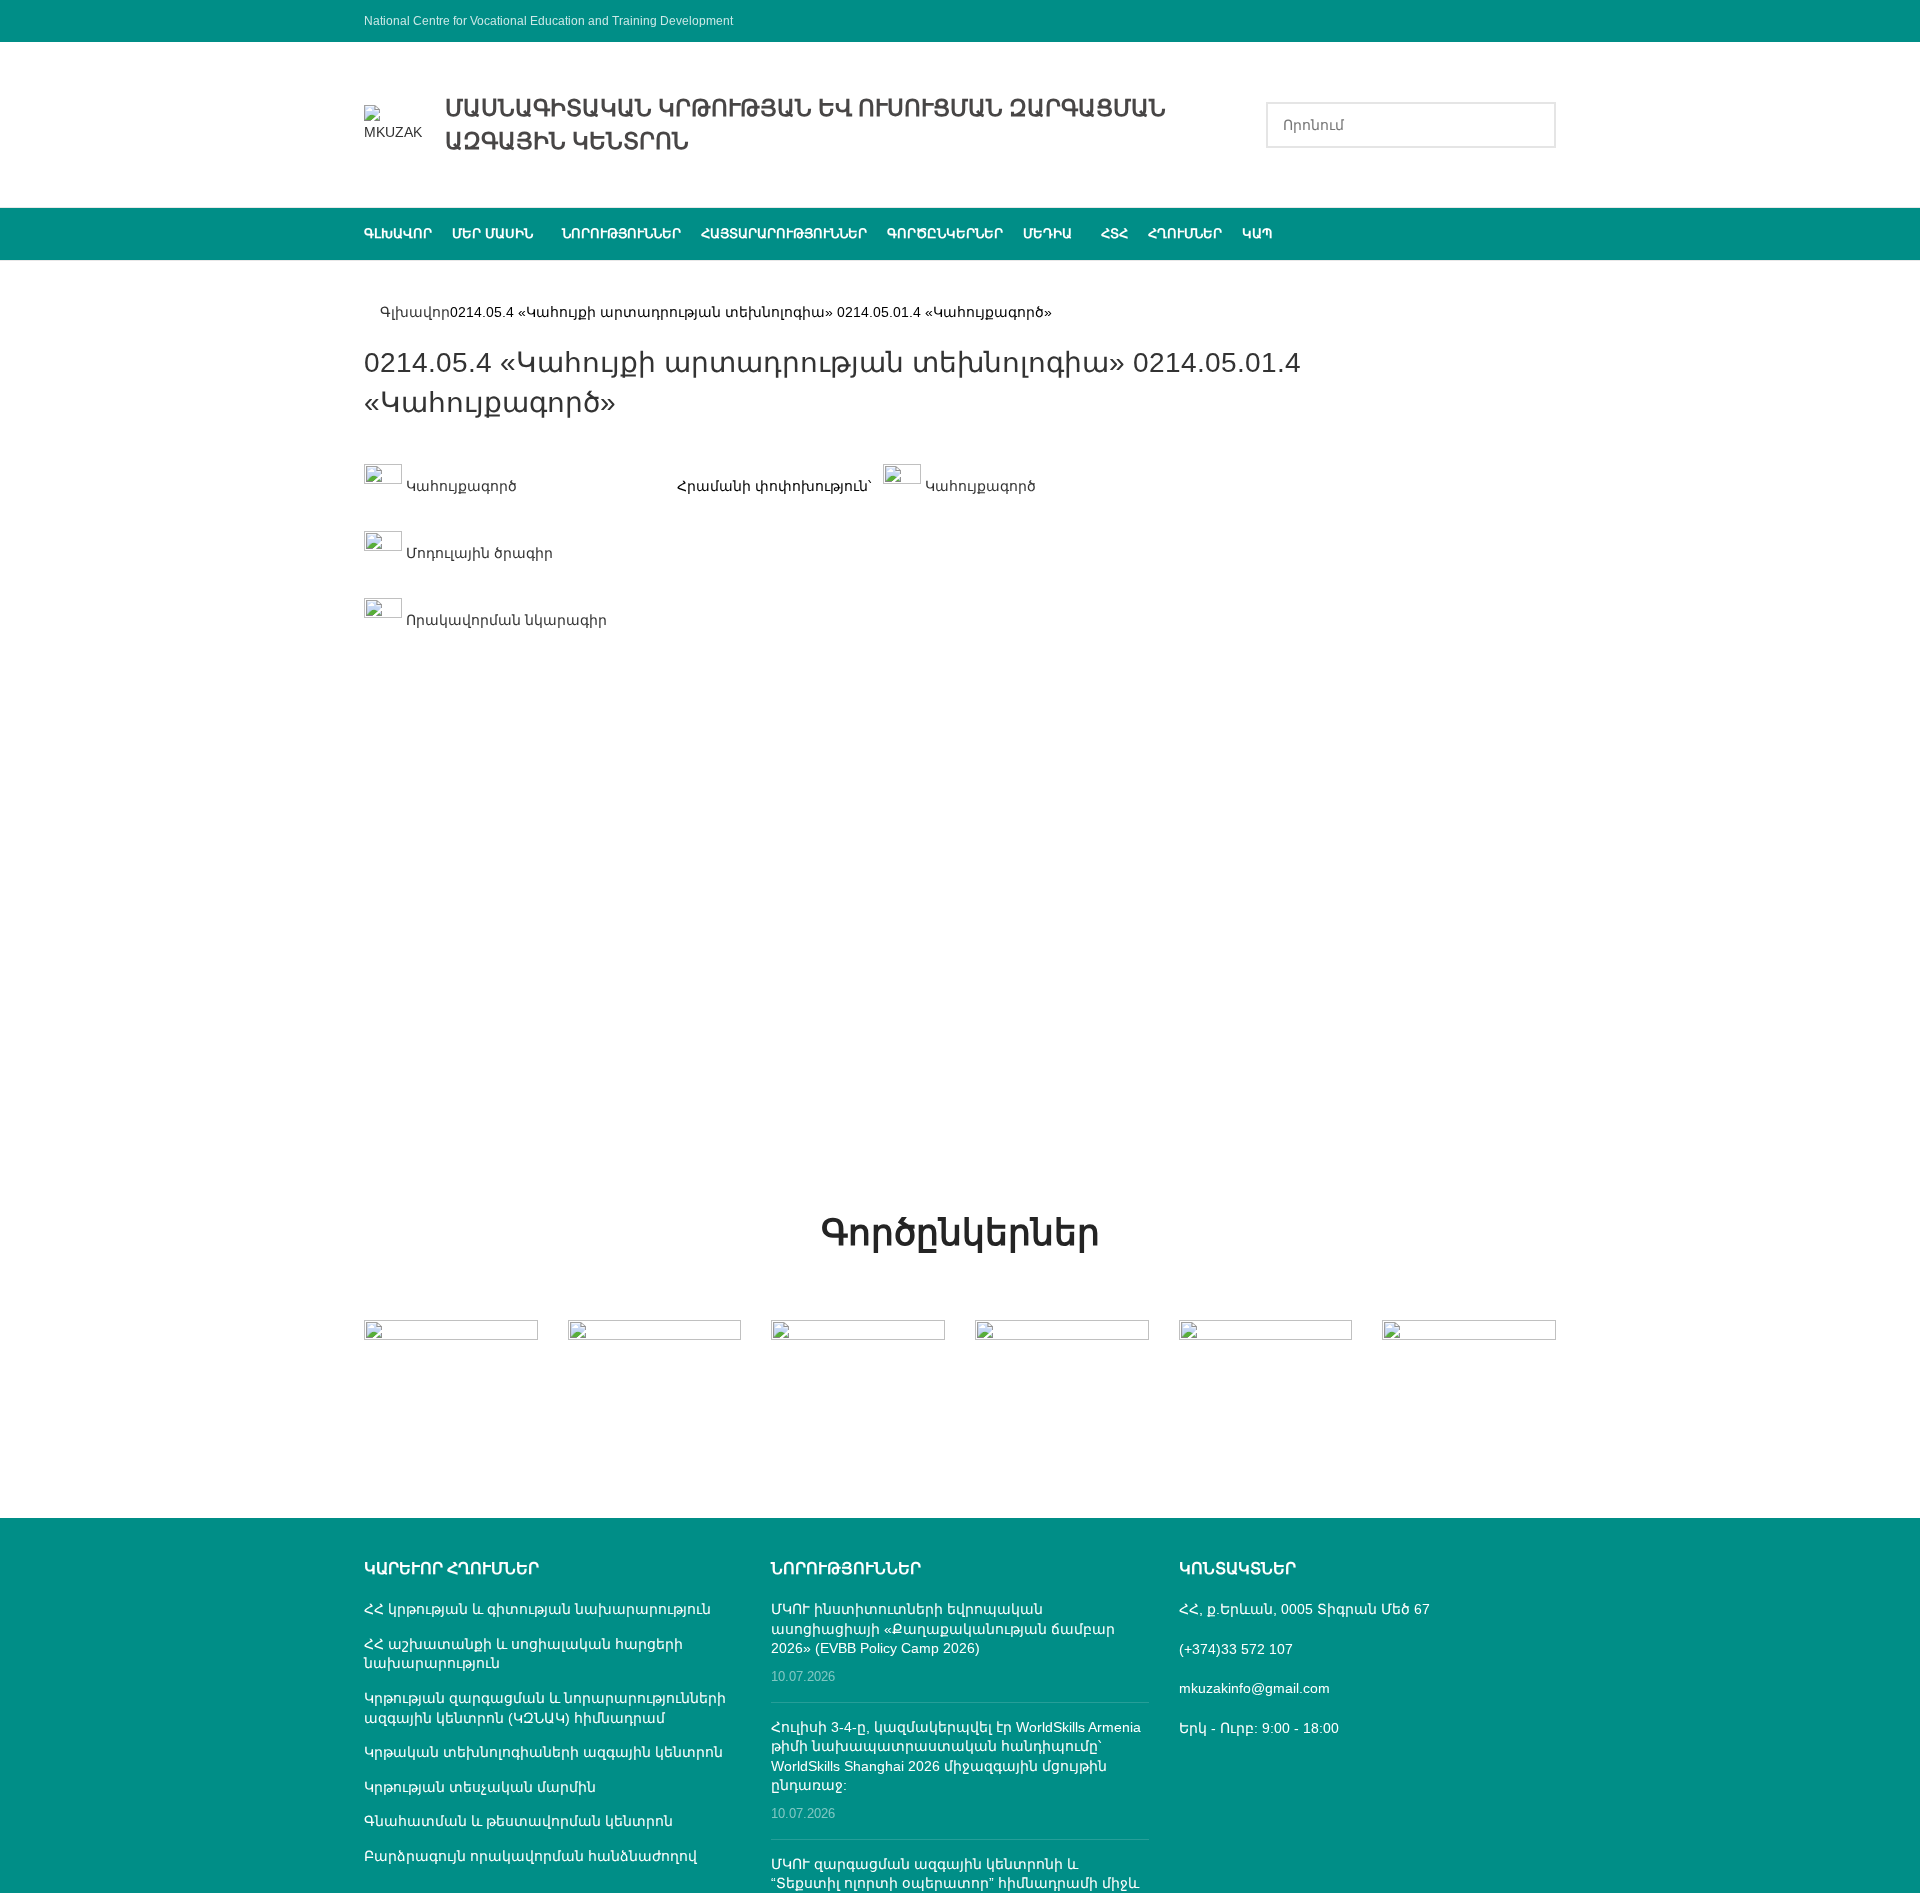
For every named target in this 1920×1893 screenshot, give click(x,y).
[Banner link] (451, 1363)
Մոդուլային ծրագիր (477, 553)
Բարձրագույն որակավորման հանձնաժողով (530, 1856)
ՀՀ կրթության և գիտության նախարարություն (537, 1609)
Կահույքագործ (459, 486)
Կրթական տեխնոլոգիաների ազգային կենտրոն (543, 1752)
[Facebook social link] (1543, 20)
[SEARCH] (1533, 125)
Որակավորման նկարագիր (504, 620)
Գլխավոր (415, 312)
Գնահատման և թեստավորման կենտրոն (518, 1821)
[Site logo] (394, 123)
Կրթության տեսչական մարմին (480, 1787)
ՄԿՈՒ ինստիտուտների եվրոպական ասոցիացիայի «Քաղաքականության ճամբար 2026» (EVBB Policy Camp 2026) (943, 1628)
